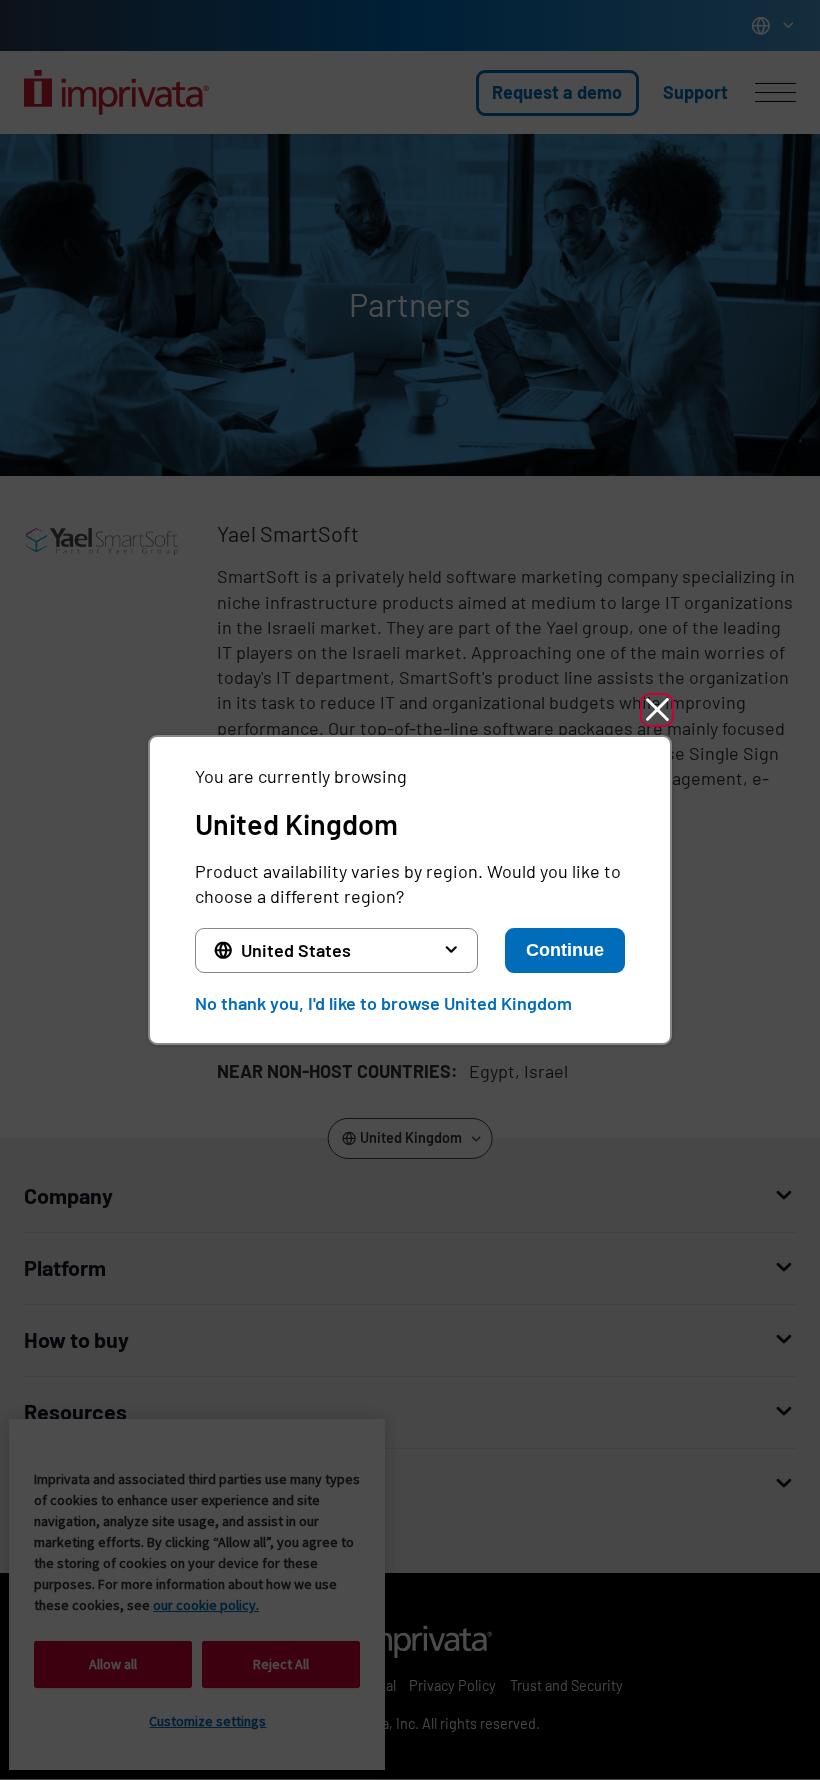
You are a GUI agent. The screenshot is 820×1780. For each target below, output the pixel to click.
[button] (657, 710)
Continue (565, 950)
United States (296, 950)
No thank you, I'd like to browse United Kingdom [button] (383, 1003)
